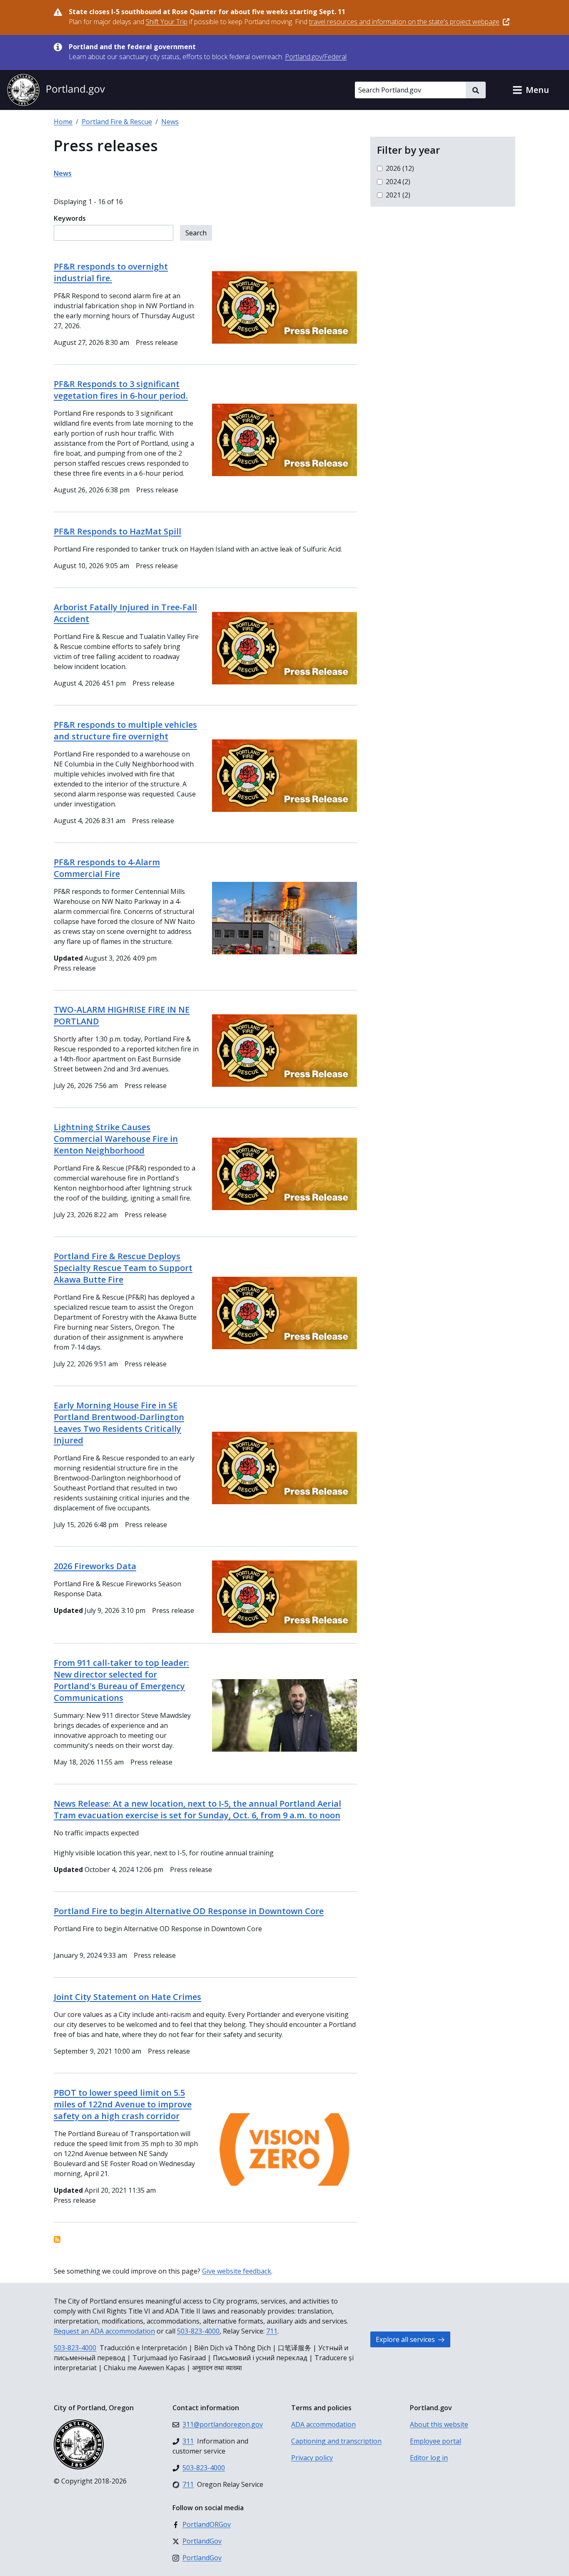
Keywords (70, 218)
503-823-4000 (198, 2331)
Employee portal (435, 2441)
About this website (439, 2424)
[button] (531, 90)
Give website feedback (237, 2271)
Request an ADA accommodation (104, 2331)
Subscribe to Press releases (57, 2239)
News (170, 122)
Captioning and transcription (336, 2441)
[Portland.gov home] (56, 90)
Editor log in (429, 2458)
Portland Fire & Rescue (117, 122)
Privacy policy (312, 2458)
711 (272, 2331)
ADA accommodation (323, 2424)
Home (63, 122)
